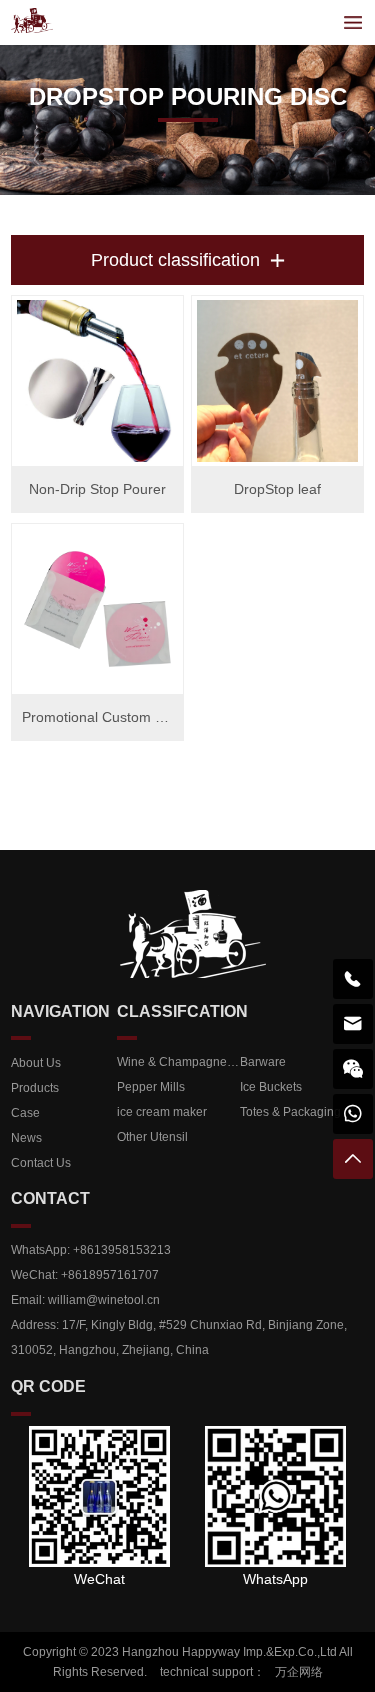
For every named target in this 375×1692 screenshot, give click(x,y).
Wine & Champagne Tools (178, 1062)
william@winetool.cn (104, 1300)
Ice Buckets (271, 1087)
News (26, 1138)
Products (35, 1088)
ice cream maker (162, 1112)
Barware (263, 1062)
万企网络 (299, 1672)
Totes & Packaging (290, 1112)
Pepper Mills (151, 1087)
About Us (36, 1063)
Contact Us (41, 1163)
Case (25, 1113)
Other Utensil (152, 1137)
